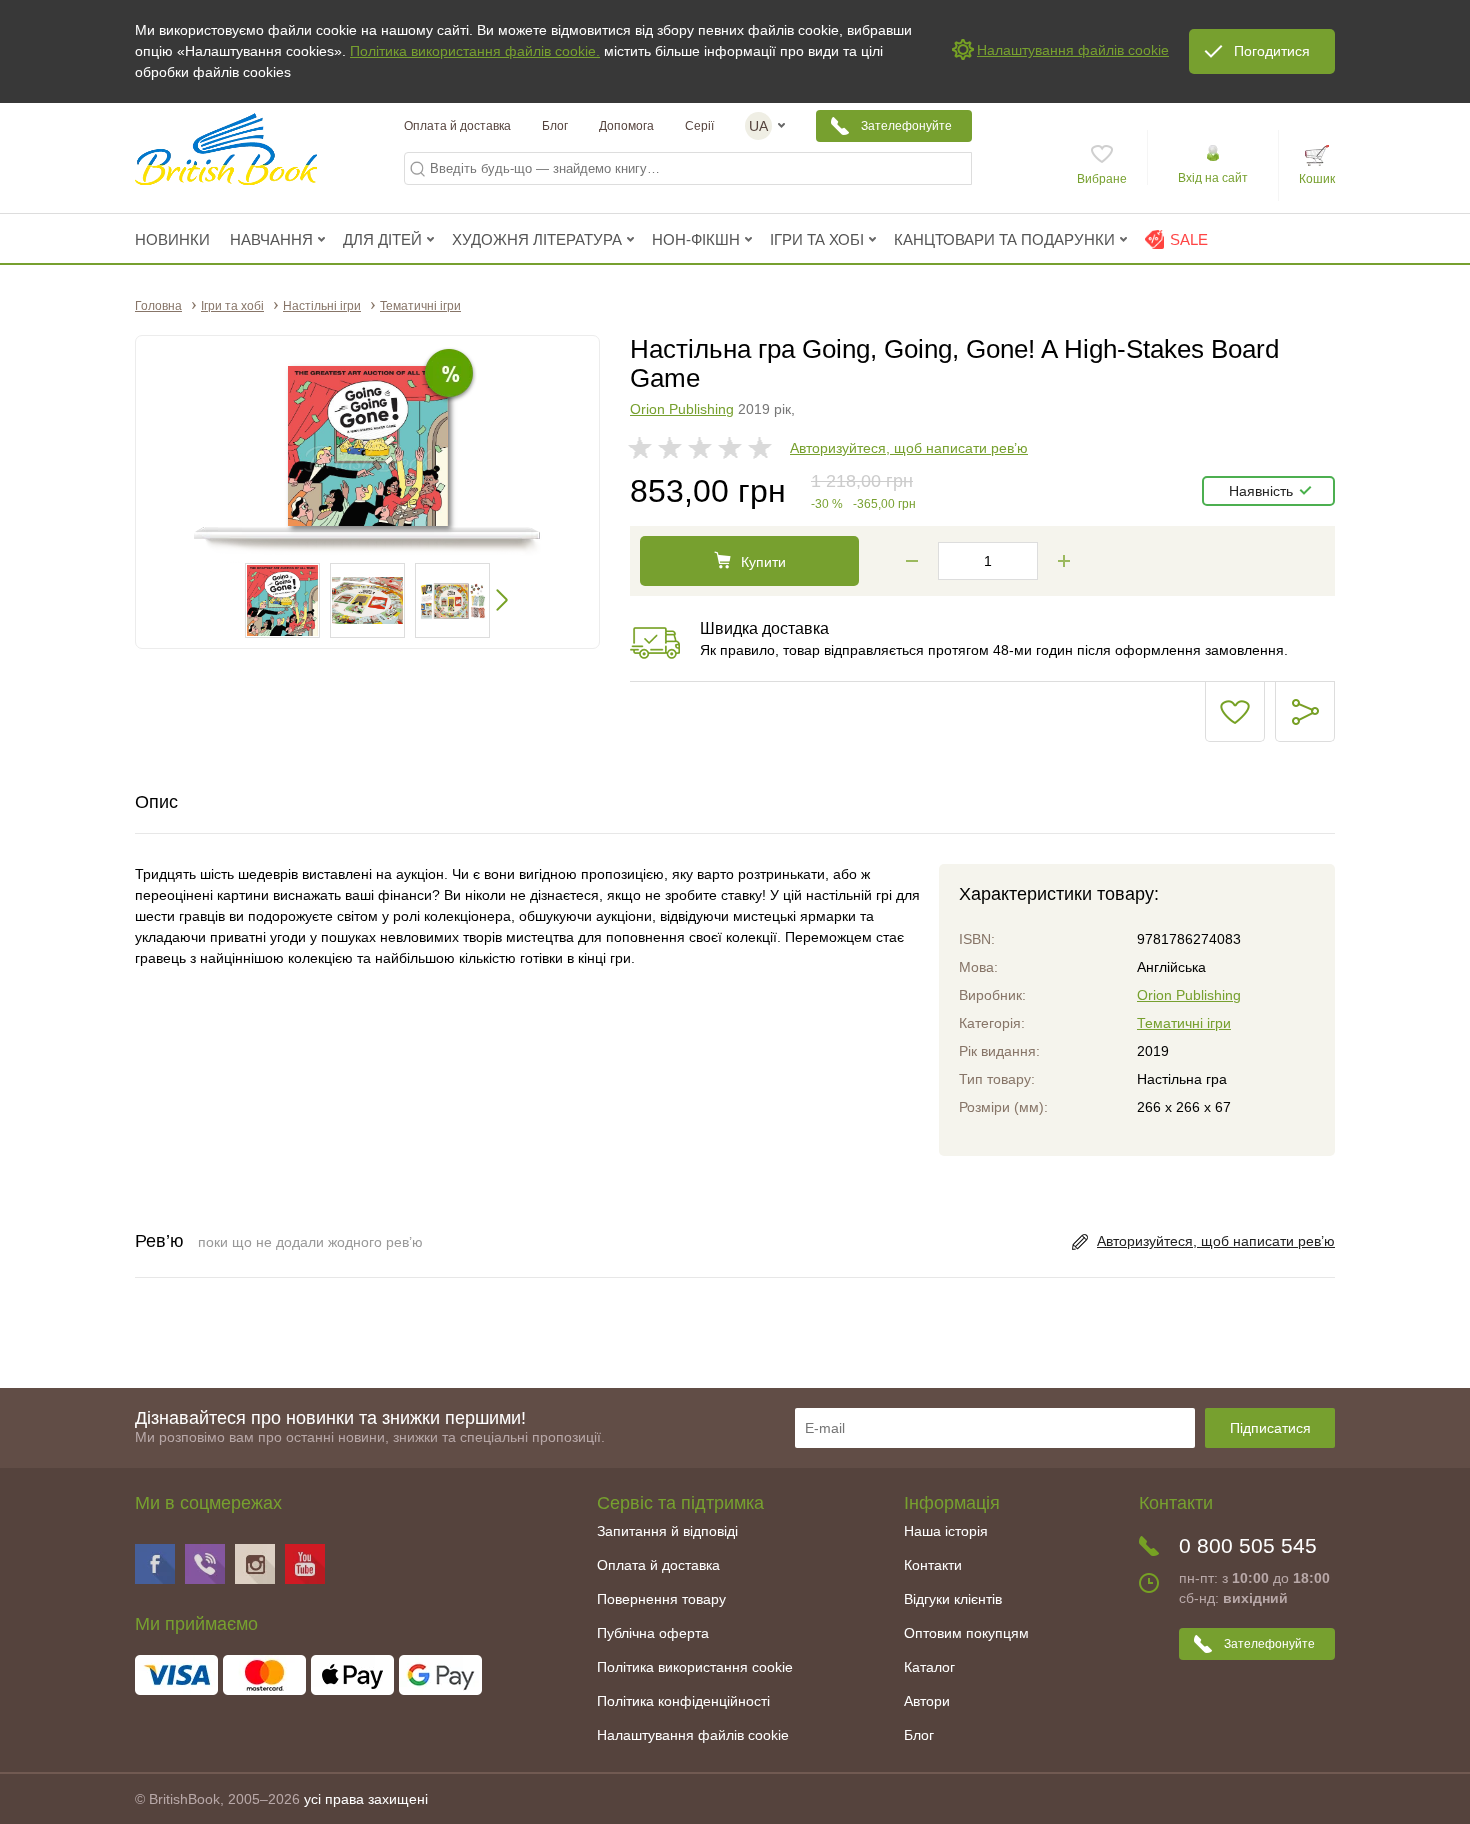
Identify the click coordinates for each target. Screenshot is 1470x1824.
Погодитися (1272, 51)
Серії (699, 126)
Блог (555, 126)
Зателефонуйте (906, 126)
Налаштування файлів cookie (693, 1735)
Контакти (933, 1565)
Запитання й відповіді (667, 1531)
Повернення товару (661, 1599)
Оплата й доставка (457, 126)
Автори (927, 1701)
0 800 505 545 (1248, 1545)
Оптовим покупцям (966, 1633)
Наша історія (946, 1531)
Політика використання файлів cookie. (475, 51)
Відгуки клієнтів (953, 1599)
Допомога (626, 126)
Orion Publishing (682, 409)
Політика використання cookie (695, 1667)
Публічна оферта (653, 1633)
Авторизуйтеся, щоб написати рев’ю (909, 448)
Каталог (929, 1667)
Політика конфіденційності (683, 1701)
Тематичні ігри (1184, 1023)
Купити (763, 562)
